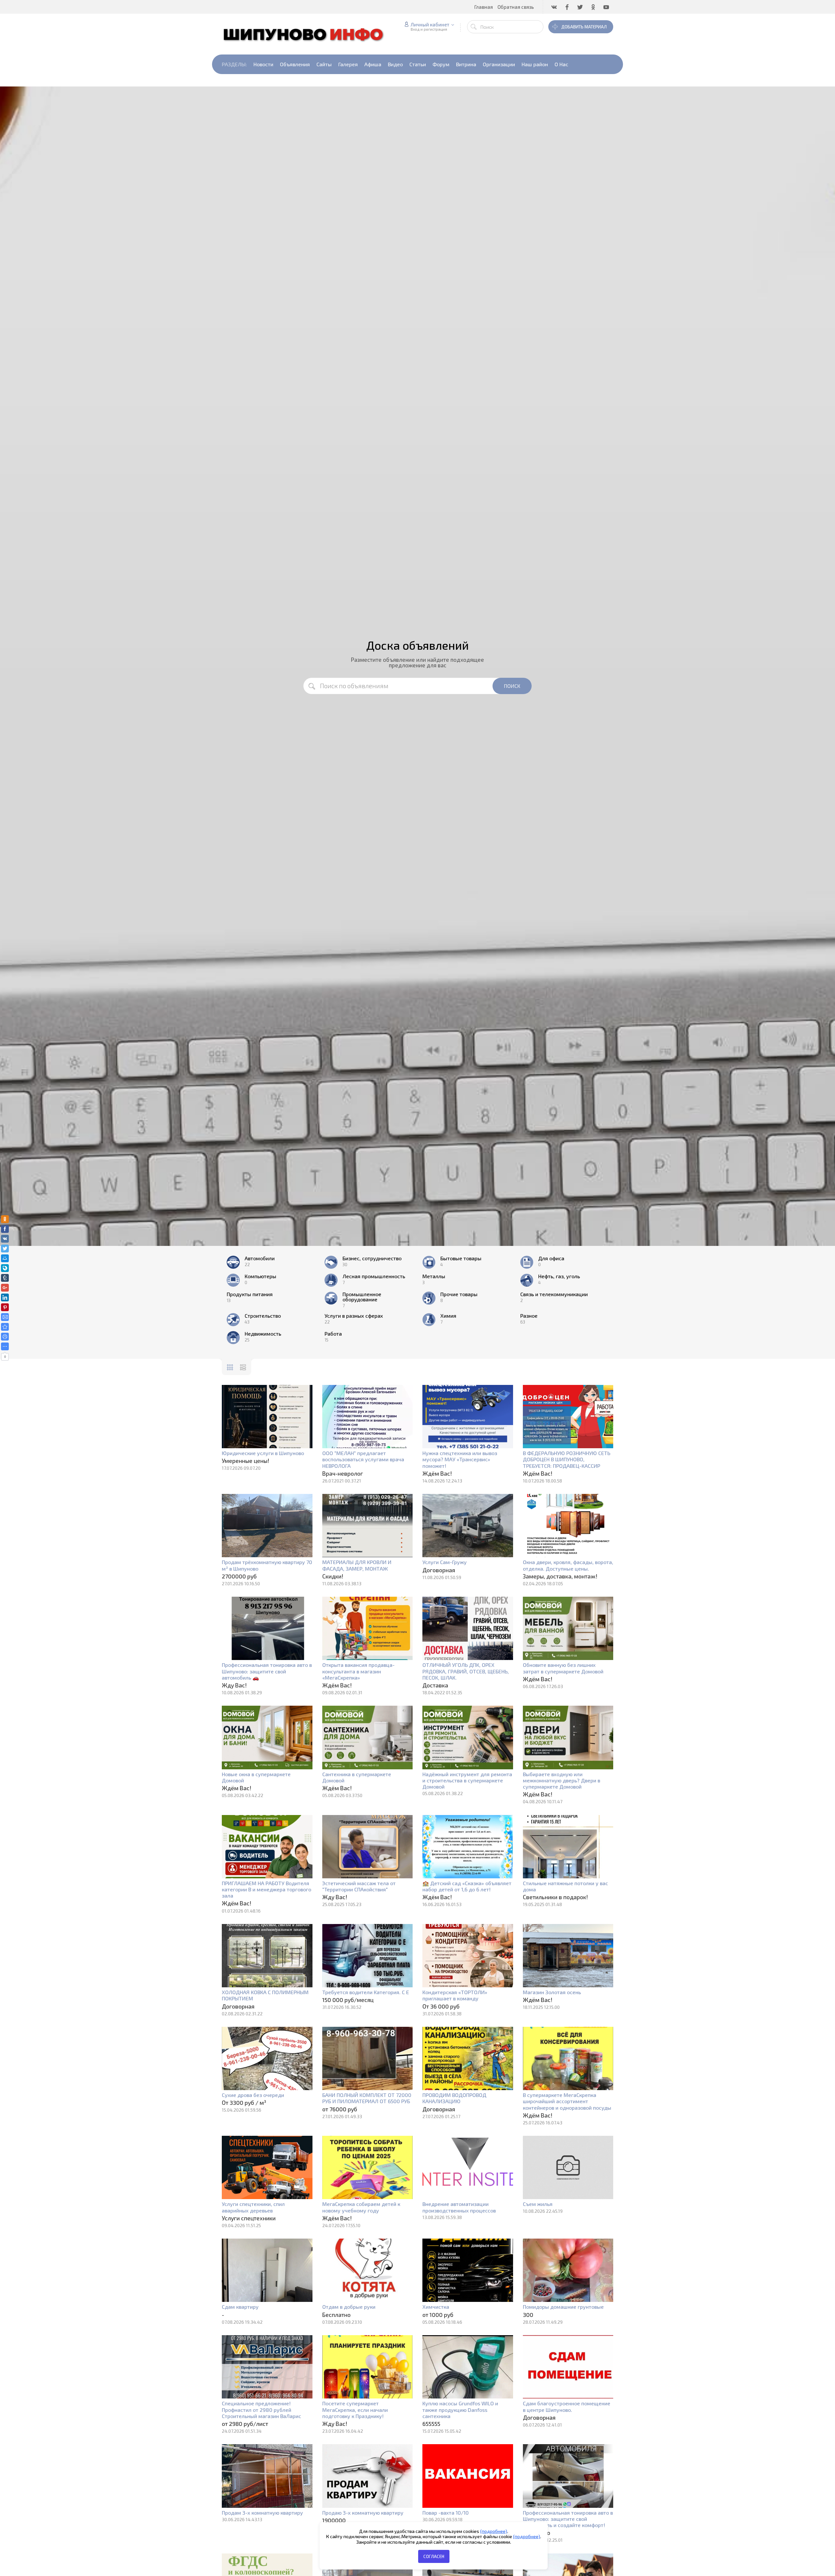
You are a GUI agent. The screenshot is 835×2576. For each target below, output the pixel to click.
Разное (529, 1316)
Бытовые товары (461, 1258)
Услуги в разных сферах (354, 1316)
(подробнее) (494, 2531)
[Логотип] (307, 34)
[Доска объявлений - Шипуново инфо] (5, 1327)
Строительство (263, 1316)
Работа (333, 1334)
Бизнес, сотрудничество (372, 1258)
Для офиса (551, 1258)
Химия (448, 1316)
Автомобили (260, 1258)
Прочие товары (459, 1294)
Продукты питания (250, 1294)
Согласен (434, 2556)
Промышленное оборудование (362, 1297)
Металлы (434, 1276)
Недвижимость (263, 1334)
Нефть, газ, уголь (559, 1276)
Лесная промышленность (374, 1276)
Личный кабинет (430, 24)
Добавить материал (584, 27)
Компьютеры (260, 1276)
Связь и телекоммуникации (554, 1294)
